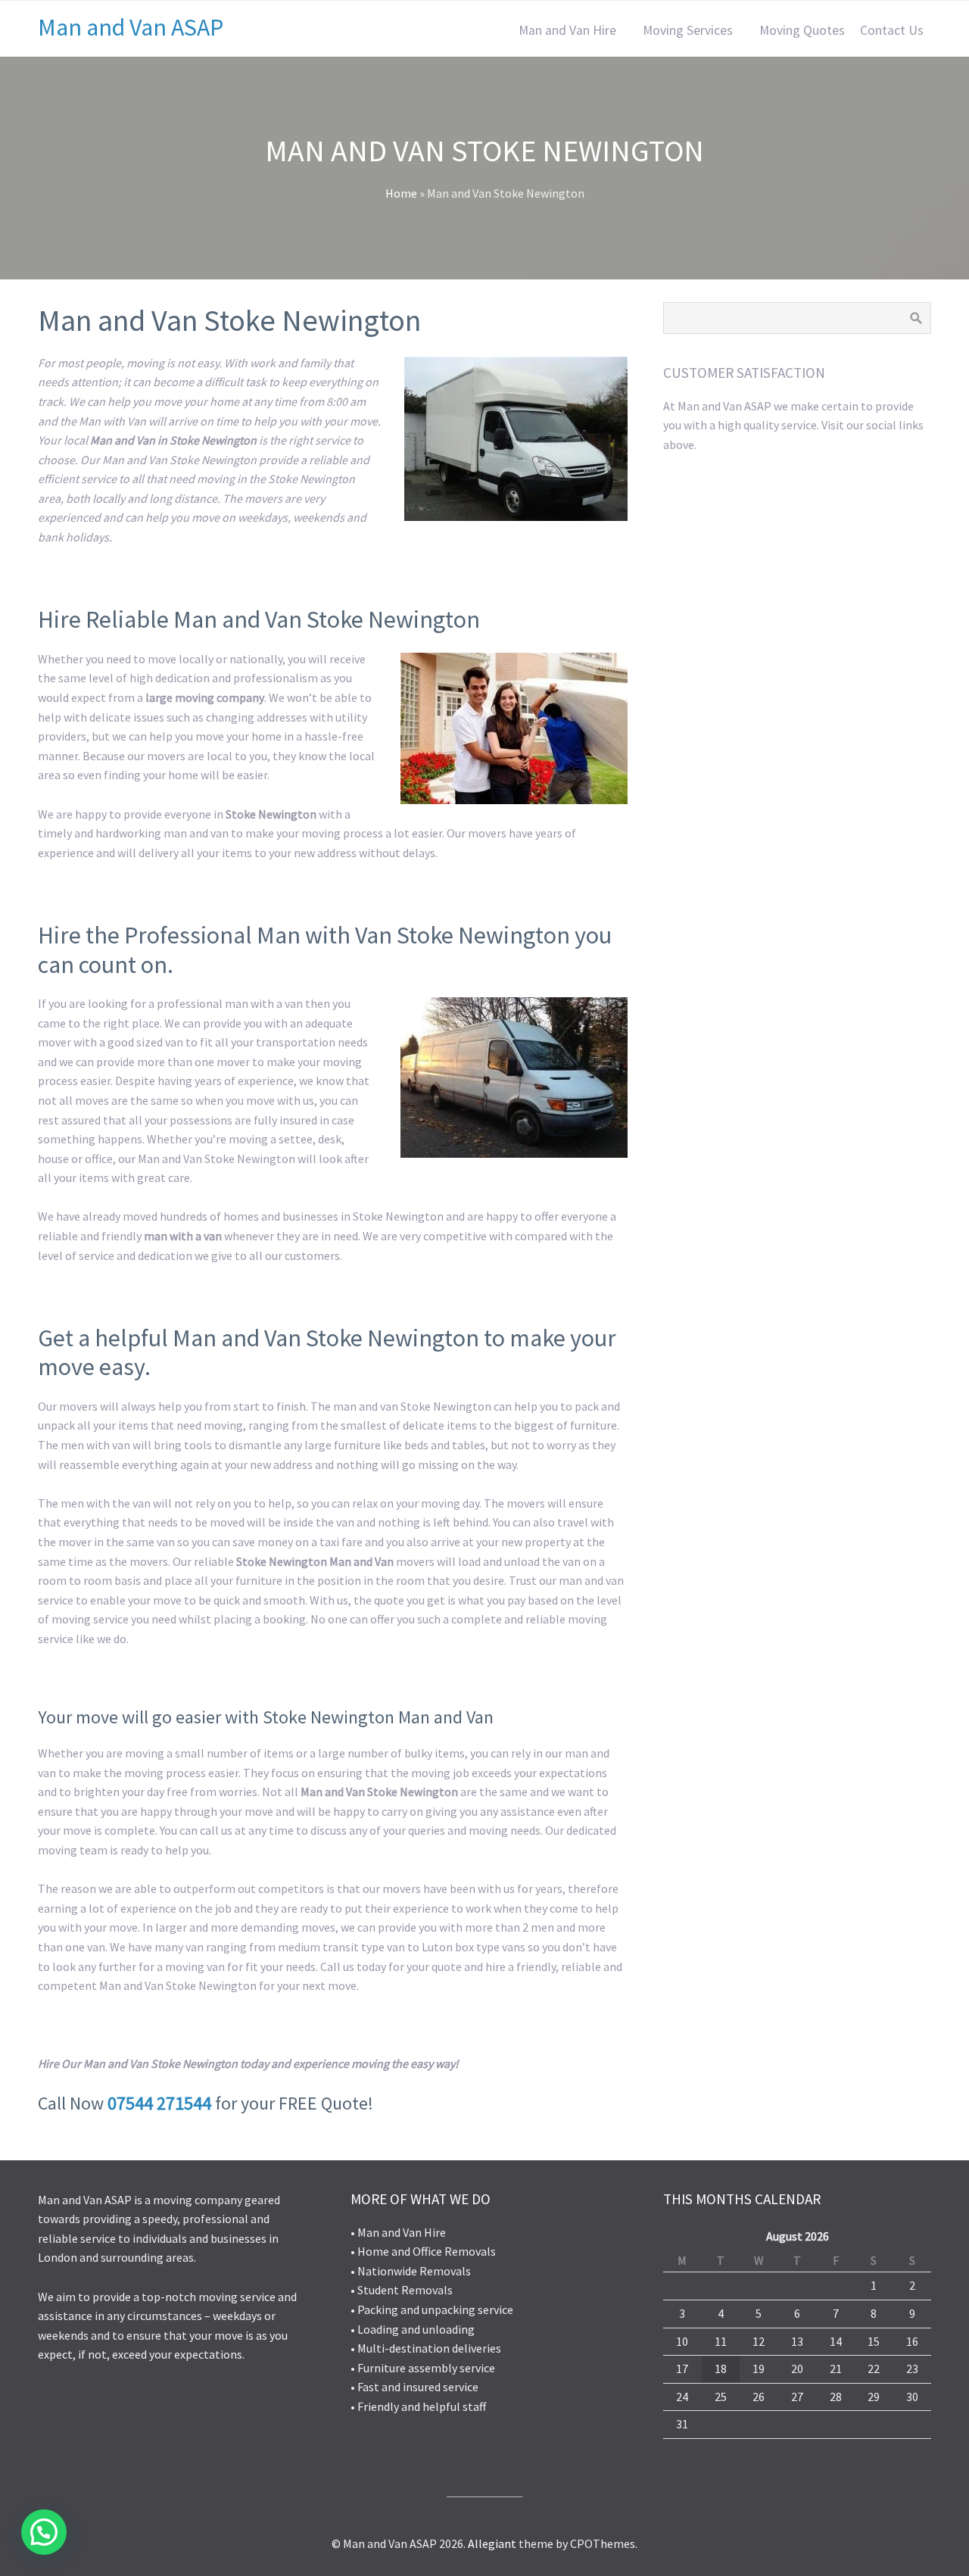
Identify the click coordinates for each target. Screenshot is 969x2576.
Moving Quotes (802, 30)
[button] (44, 2532)
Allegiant (492, 2543)
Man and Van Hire (567, 30)
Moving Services (688, 30)
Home (401, 193)
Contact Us (892, 30)
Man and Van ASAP (131, 27)
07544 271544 (159, 2103)
